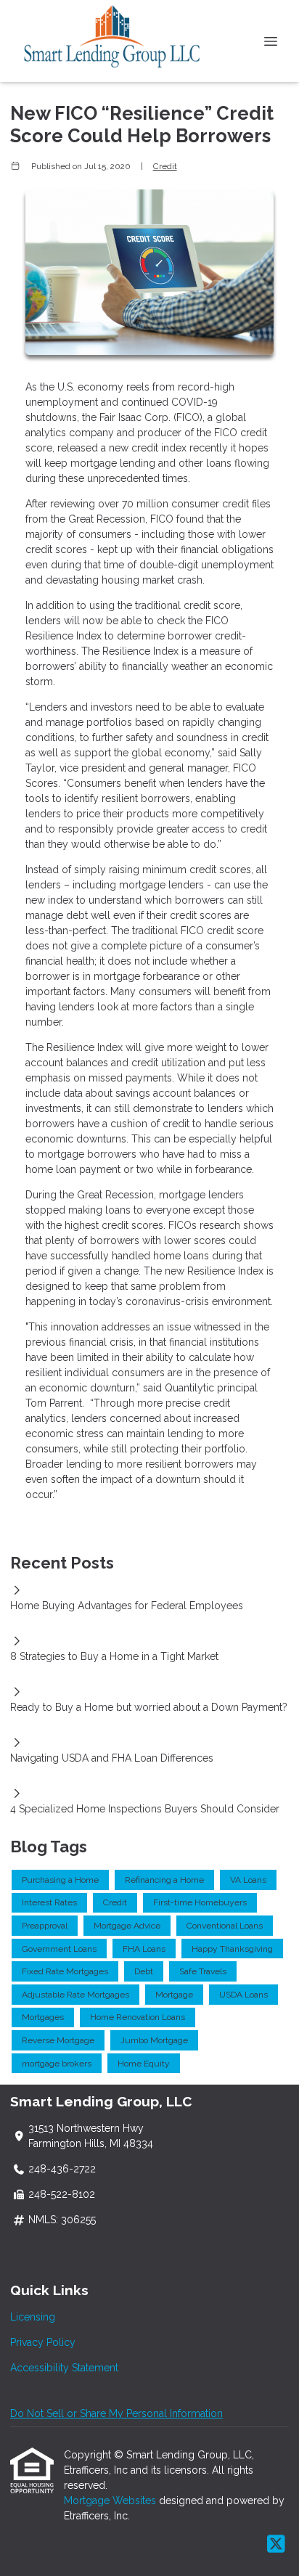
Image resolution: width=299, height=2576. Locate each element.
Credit (165, 166)
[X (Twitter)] (276, 2545)
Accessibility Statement (64, 2368)
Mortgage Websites (111, 2501)
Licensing (33, 2317)
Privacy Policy (43, 2342)
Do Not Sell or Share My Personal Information (116, 2413)
